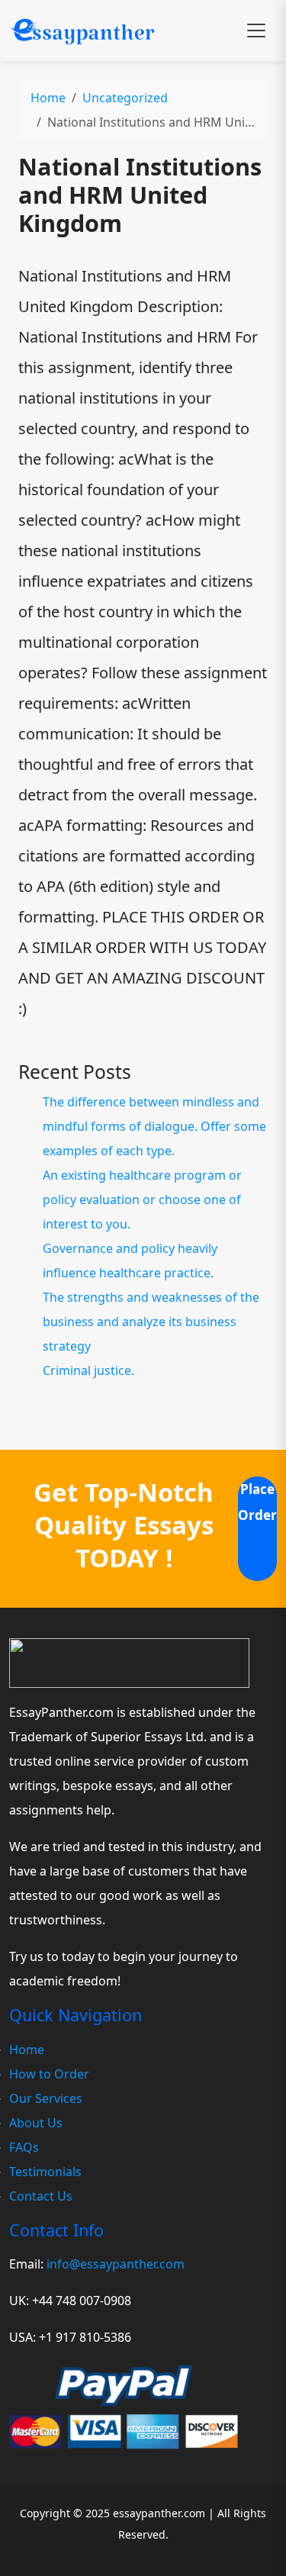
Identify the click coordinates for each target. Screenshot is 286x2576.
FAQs (24, 2147)
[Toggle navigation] (256, 31)
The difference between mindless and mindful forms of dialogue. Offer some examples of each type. (154, 1126)
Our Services (46, 2098)
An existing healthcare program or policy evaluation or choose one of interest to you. (142, 1199)
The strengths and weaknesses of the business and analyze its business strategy (151, 1322)
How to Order (49, 2074)
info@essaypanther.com (116, 2264)
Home (48, 98)
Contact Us (41, 2196)
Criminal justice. (88, 1370)
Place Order (257, 1502)
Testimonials (45, 2172)
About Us (36, 2123)
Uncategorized (125, 98)
